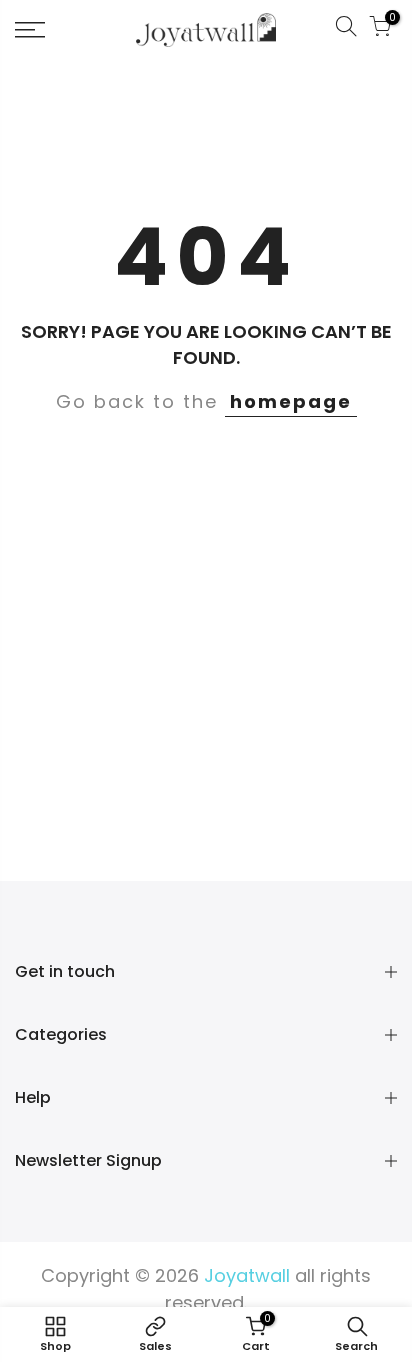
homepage (291, 401)
